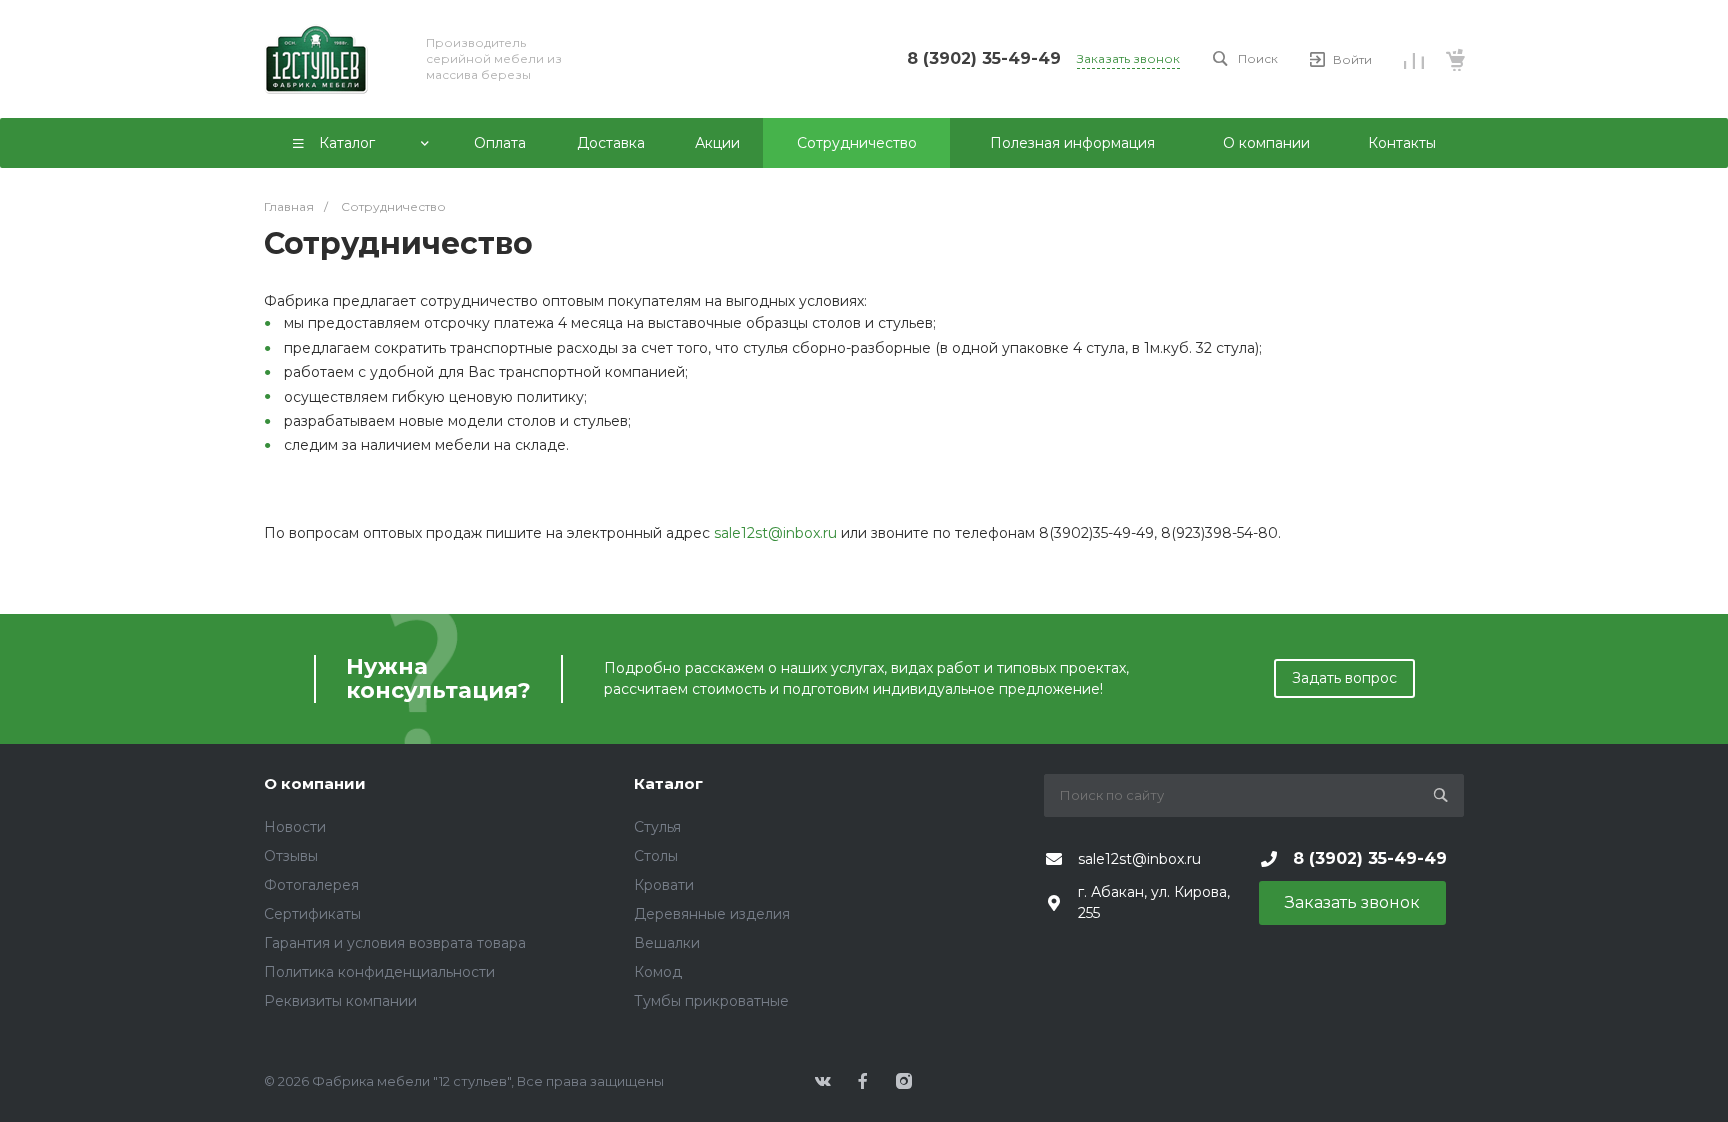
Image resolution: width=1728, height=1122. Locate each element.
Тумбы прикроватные (711, 1001)
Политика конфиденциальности (379, 972)
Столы (656, 856)
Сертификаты (312, 914)
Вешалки (667, 943)
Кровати (664, 885)
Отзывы (291, 856)
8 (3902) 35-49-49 (984, 58)
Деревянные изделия (712, 914)
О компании (315, 783)
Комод (658, 972)
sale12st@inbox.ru (775, 533)
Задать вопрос (1344, 678)
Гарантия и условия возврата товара (395, 943)
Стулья (657, 827)
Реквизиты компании (340, 1001)
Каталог (668, 783)
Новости (295, 827)
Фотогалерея (311, 885)
